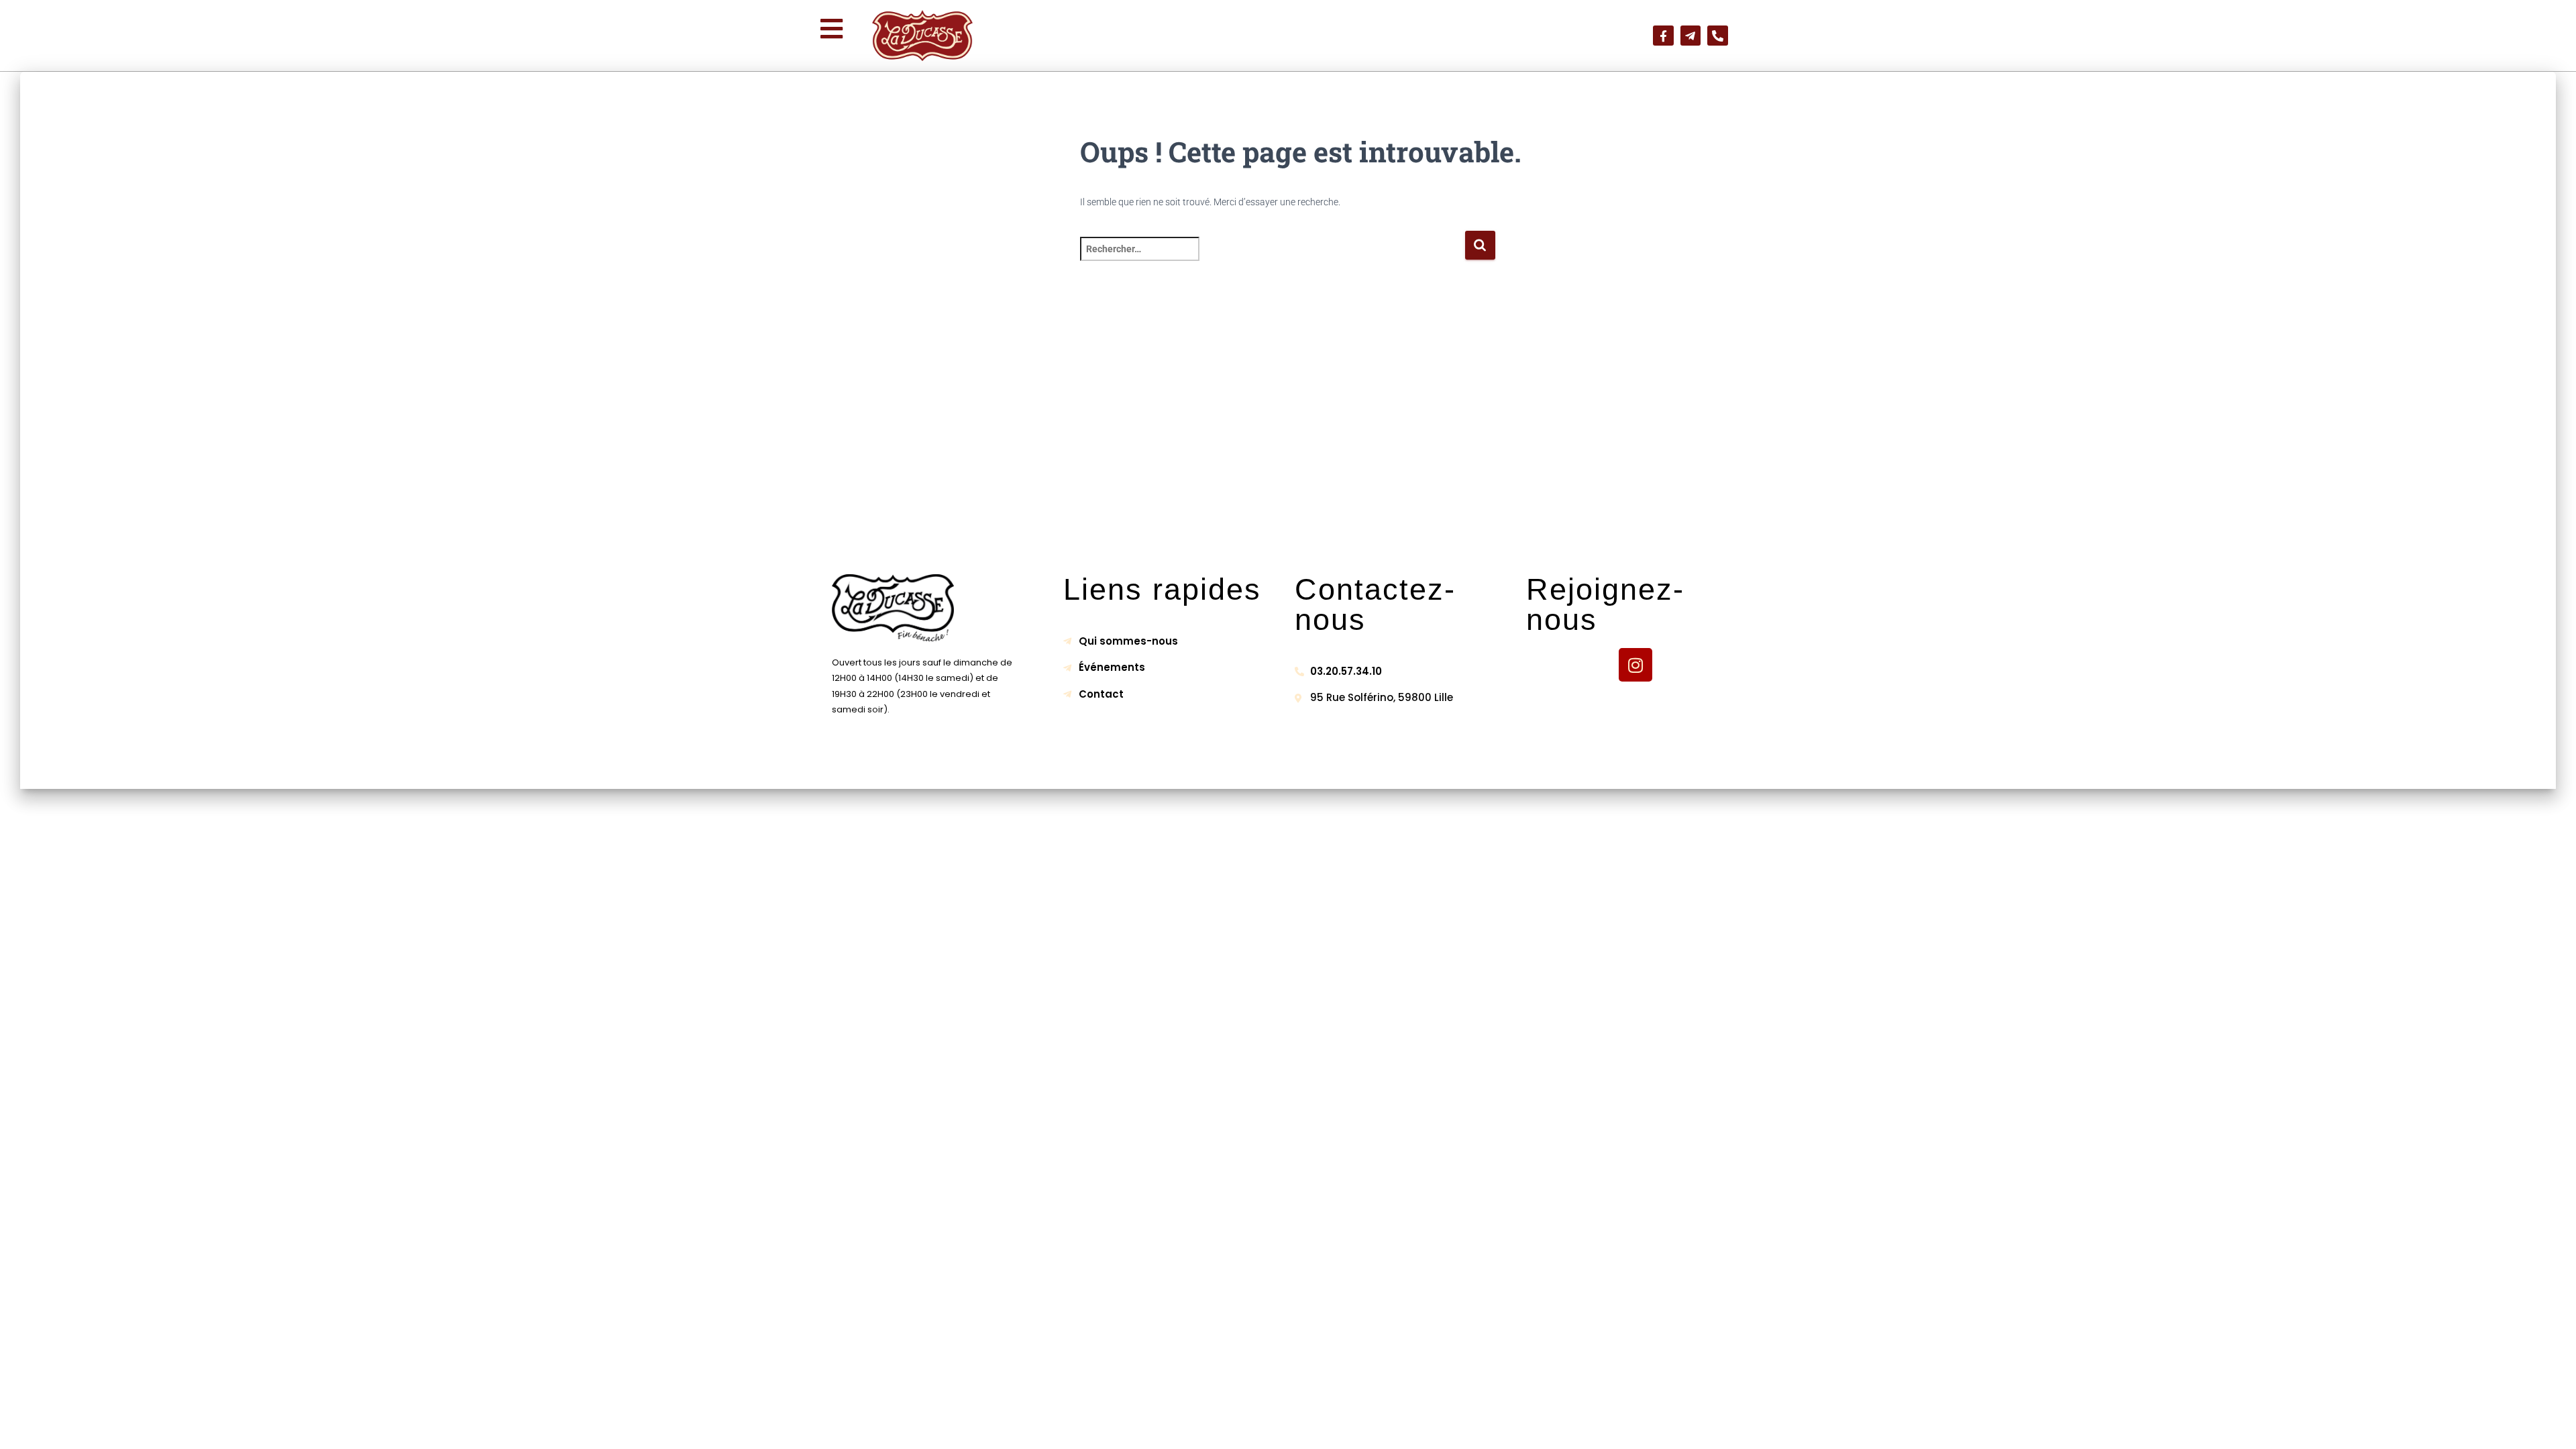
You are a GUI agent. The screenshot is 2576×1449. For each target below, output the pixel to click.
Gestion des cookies (1417, 766)
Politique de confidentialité (1280, 766)
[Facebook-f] (1663, 36)
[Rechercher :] (1272, 258)
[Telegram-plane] (1691, 36)
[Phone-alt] (1718, 36)
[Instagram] (1635, 665)
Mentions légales (1151, 766)
